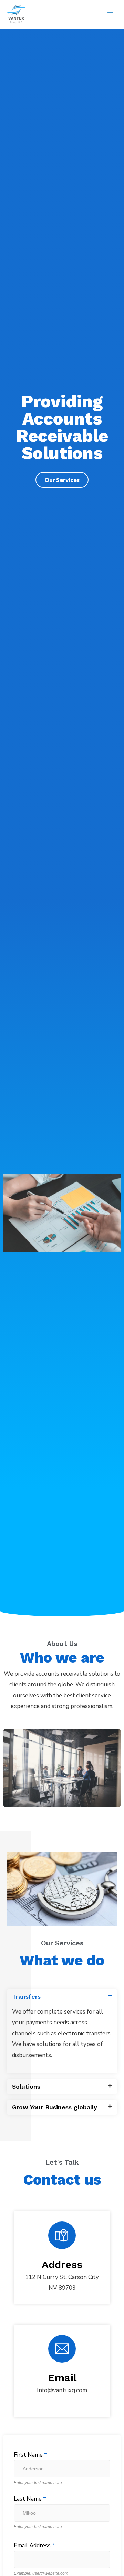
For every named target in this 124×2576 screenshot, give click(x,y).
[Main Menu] (110, 14)
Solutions (26, 2086)
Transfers (26, 1996)
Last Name (30, 2499)
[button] (62, 1997)
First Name (30, 2455)
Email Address (34, 2545)
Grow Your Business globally (55, 2107)
